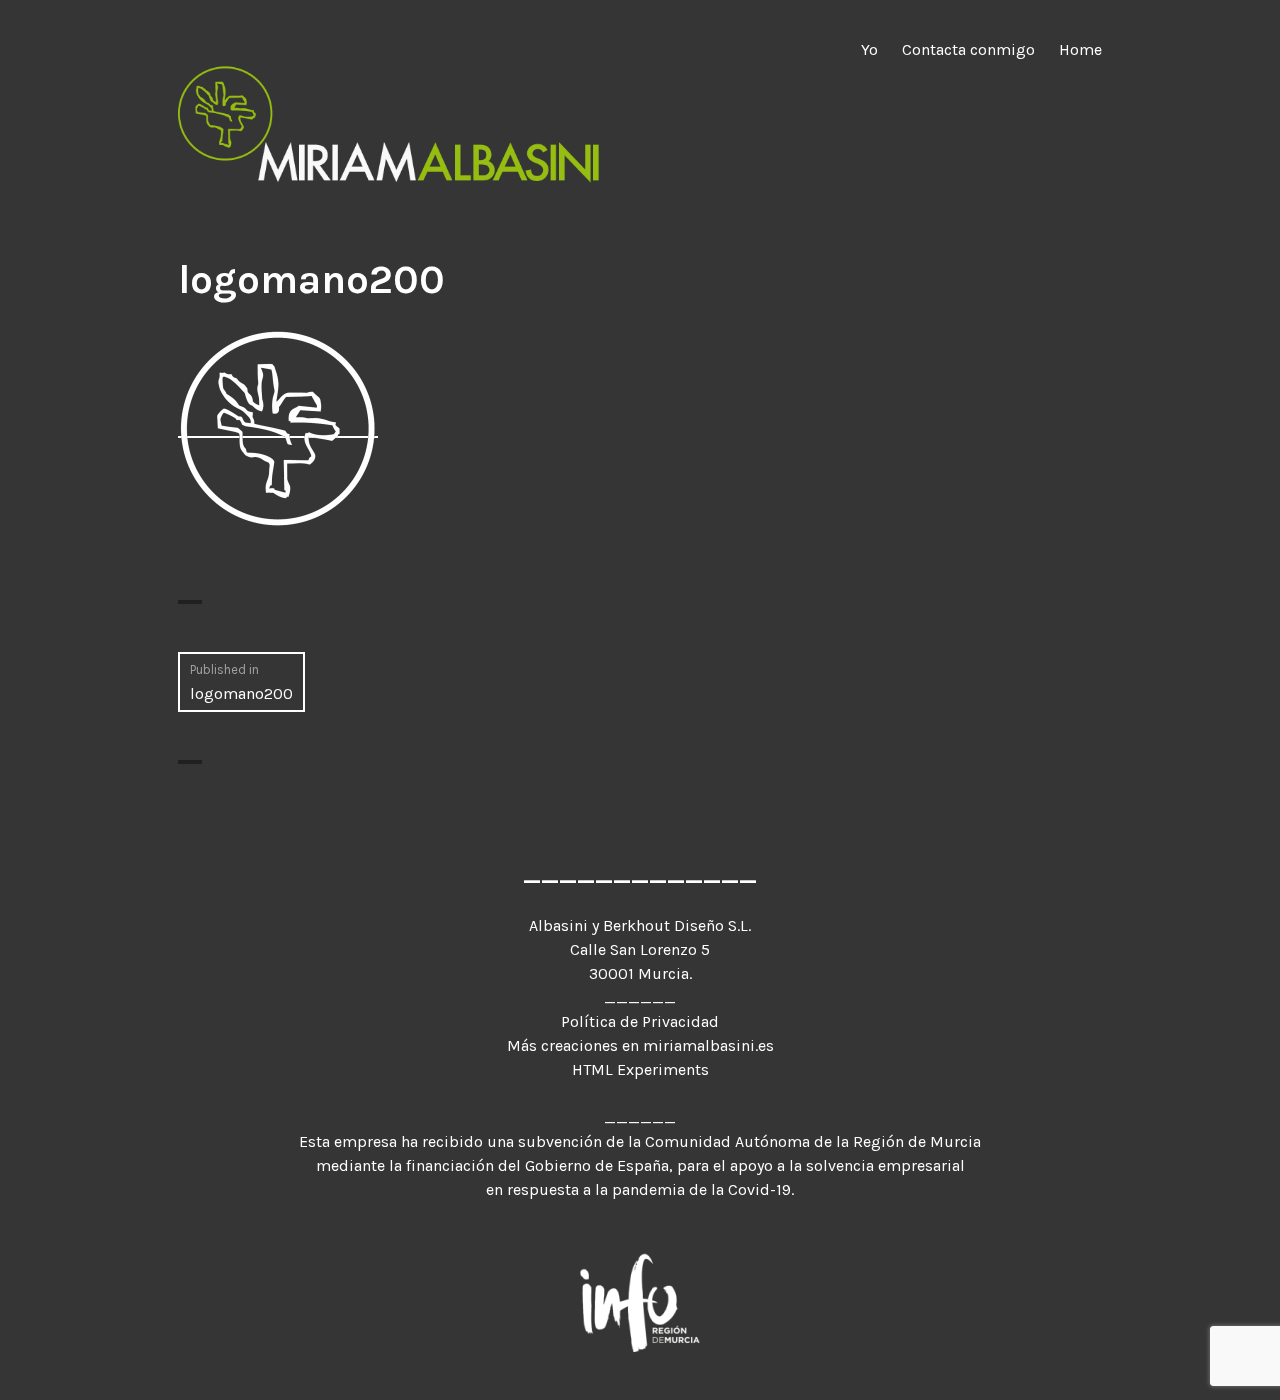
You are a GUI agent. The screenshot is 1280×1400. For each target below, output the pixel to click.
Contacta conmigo (968, 49)
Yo (869, 49)
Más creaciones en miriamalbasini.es (640, 1045)
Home (1080, 49)
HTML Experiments (640, 1069)
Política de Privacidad (640, 1021)
